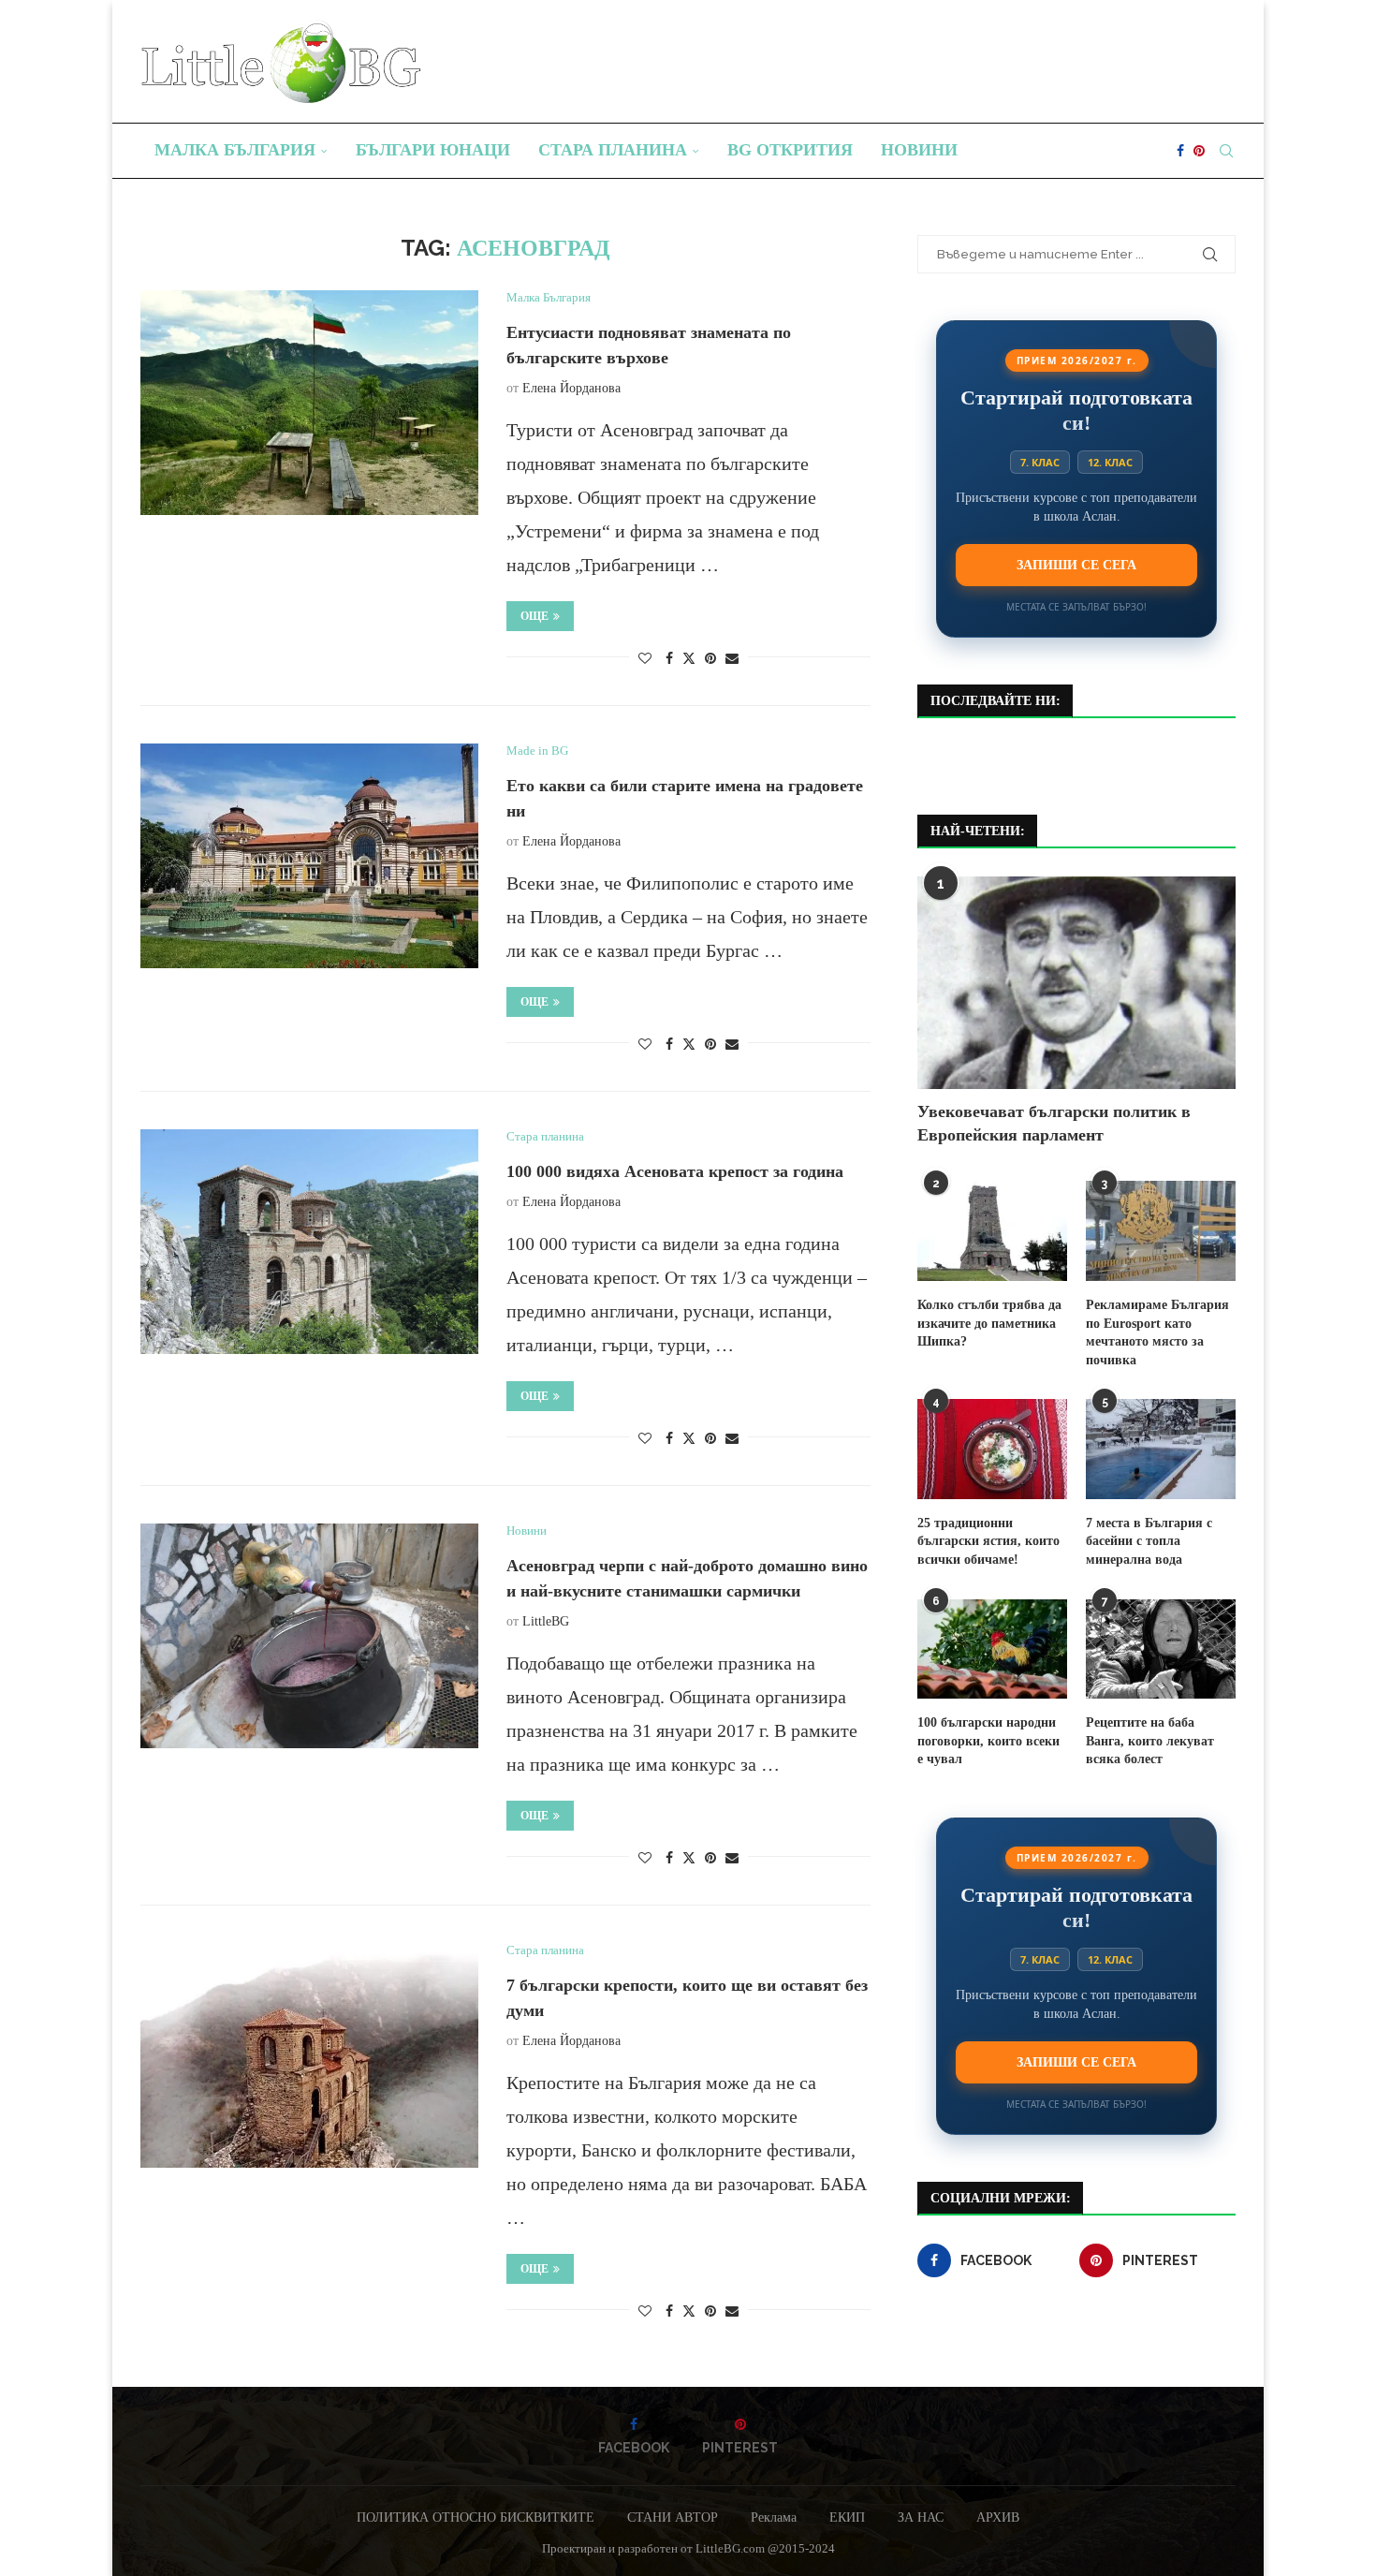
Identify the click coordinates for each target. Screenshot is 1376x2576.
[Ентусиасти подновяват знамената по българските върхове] (309, 403)
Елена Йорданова (571, 388)
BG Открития (790, 150)
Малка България (235, 150)
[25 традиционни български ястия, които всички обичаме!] (992, 1449)
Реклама (774, 2517)
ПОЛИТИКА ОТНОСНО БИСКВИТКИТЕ (476, 2517)
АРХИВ (998, 2517)
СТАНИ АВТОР (673, 2517)
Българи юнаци (433, 150)
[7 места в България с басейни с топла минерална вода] (1161, 1449)
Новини (919, 150)
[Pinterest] (1199, 151)
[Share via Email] (732, 659)
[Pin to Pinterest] (710, 659)
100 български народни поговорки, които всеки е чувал (988, 1741)
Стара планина (613, 150)
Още (534, 616)
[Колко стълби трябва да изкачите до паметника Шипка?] (992, 1231)
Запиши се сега (1076, 565)
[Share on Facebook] (669, 659)
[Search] (1226, 151)
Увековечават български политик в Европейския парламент (1054, 1123)
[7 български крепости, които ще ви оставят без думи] (309, 2055)
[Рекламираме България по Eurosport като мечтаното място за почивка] (1161, 1231)
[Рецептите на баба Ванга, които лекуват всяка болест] (1161, 1649)
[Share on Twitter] (689, 658)
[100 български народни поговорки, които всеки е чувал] (992, 1649)
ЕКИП (847, 2517)
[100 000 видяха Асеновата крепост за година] (309, 1242)
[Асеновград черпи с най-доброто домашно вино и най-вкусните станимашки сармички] (309, 1636)
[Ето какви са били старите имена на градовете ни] (309, 856)
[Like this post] (645, 659)
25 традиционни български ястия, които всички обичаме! (988, 1541)
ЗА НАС (921, 2517)
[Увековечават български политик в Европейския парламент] (1076, 983)
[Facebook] (1180, 151)
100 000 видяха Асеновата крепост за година (675, 1171)
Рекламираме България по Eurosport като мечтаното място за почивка (1157, 1332)
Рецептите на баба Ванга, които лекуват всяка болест (1150, 1741)
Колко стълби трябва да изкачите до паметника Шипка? (989, 1323)
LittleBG (546, 1621)
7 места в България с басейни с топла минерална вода (1149, 1541)
